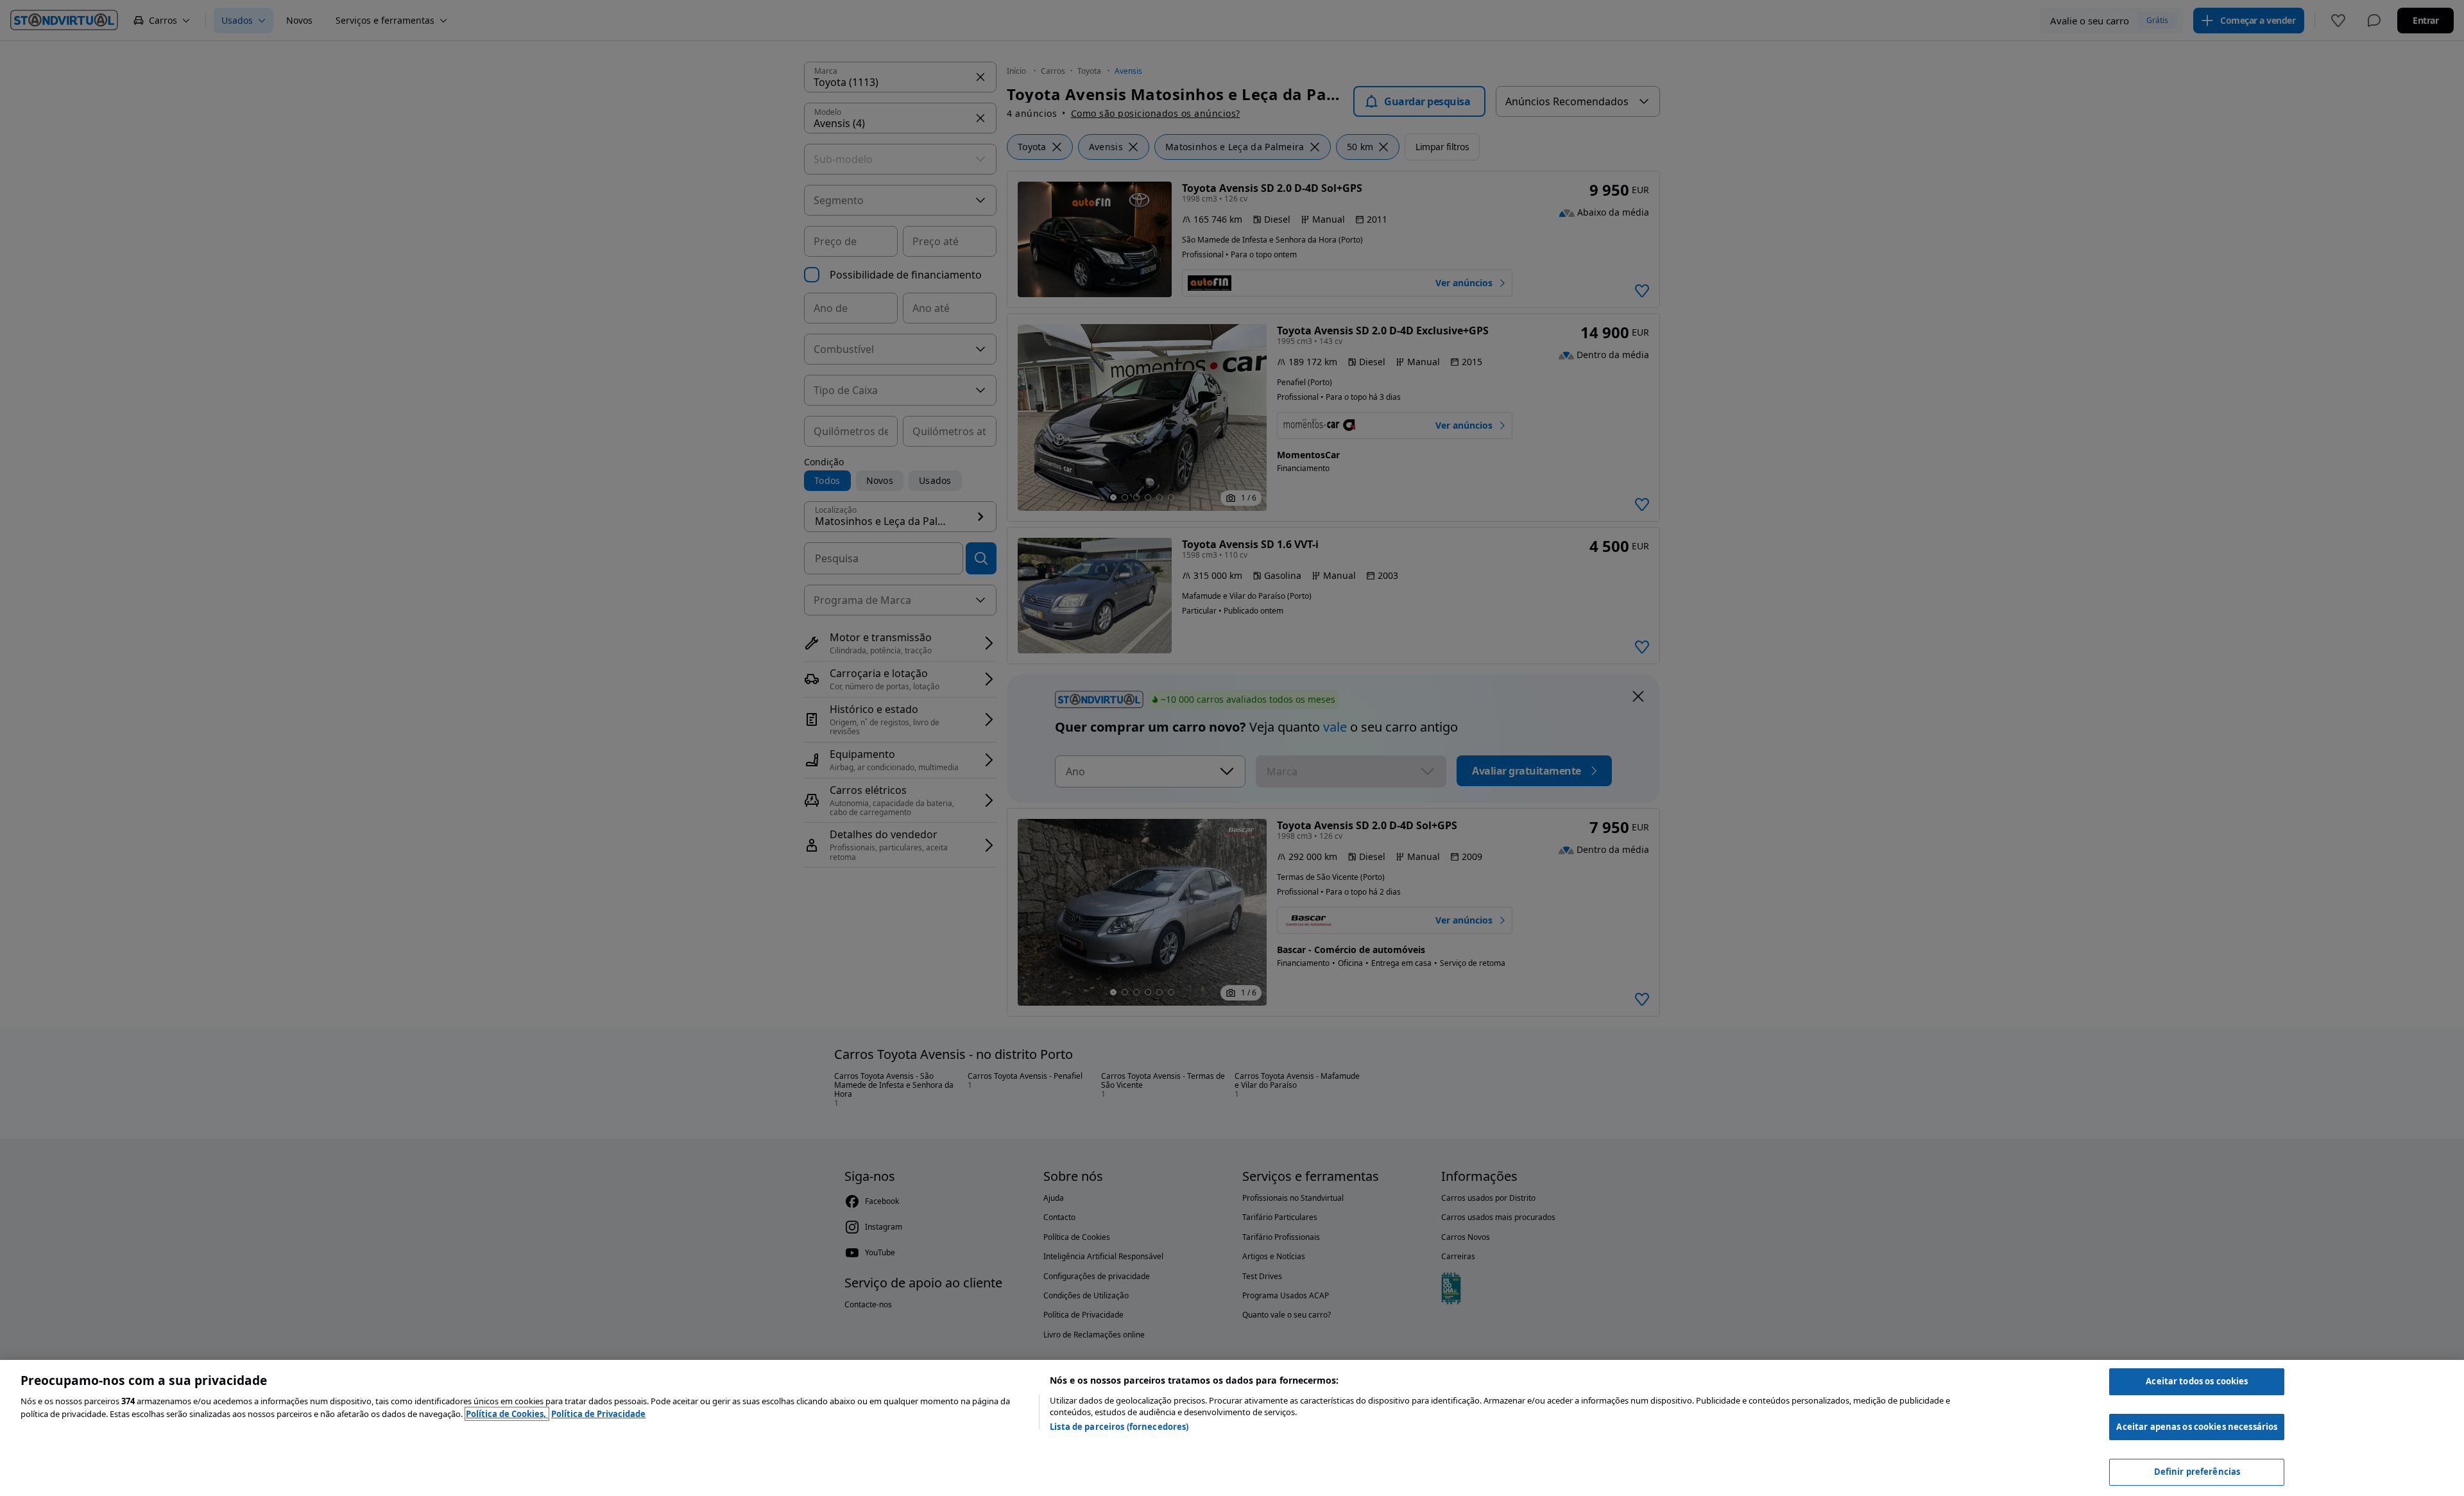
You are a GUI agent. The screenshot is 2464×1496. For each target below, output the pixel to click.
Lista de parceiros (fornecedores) (1119, 1427)
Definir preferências (2197, 1472)
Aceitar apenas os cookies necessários (2197, 1427)
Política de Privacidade (598, 1414)
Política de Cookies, (507, 1414)
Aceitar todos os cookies (2197, 1381)
